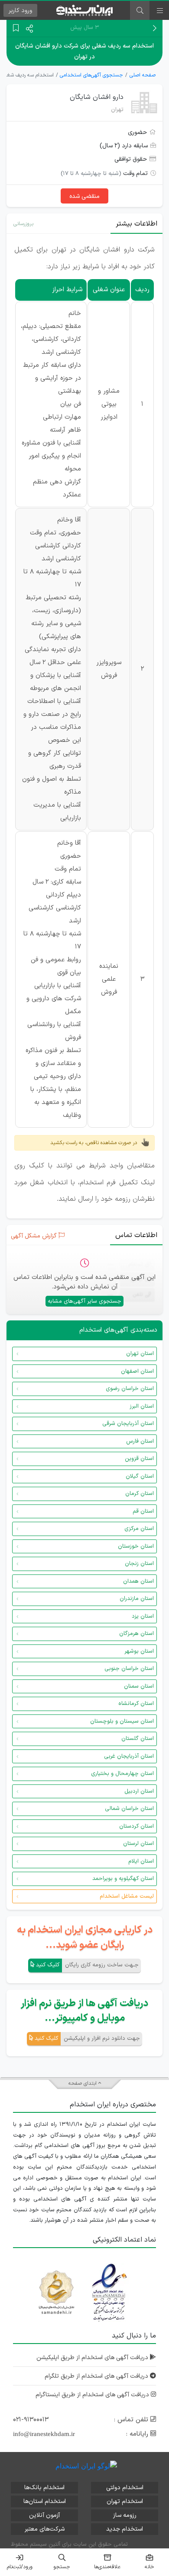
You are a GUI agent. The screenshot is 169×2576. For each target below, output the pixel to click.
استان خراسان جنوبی (129, 1669)
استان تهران (140, 1354)
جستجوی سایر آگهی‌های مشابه (84, 1301)
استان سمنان (139, 1686)
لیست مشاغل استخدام (127, 1896)
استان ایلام (141, 1861)
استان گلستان (138, 1739)
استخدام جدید (125, 2529)
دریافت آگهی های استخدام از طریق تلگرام (97, 2376)
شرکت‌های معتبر (45, 2529)
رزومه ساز (125, 2515)
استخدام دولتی (125, 2488)
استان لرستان (138, 1844)
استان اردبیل (139, 1791)
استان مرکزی (139, 1529)
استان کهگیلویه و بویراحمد (123, 1879)
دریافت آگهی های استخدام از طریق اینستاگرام (93, 2395)
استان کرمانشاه (136, 1704)
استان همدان (138, 1581)
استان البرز (142, 1406)
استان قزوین (139, 1459)
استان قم (143, 1511)
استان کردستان (136, 1826)
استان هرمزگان (136, 1634)
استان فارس (140, 1441)
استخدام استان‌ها (45, 2501)
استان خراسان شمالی (129, 1809)
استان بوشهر (139, 1651)
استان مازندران (137, 1599)
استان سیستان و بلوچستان (122, 1721)
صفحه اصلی (143, 75)
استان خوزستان (136, 1546)
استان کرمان (140, 1494)
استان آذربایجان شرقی (128, 1424)
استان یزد (143, 1616)
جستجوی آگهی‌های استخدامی (91, 75)
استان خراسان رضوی (130, 1389)
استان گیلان (140, 1476)
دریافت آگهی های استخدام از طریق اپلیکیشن (93, 2358)
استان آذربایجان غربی (129, 1756)
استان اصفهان (137, 1371)
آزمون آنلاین (44, 2515)
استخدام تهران (125, 2501)
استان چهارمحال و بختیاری (122, 1774)
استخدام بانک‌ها (44, 2488)
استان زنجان (139, 1564)
